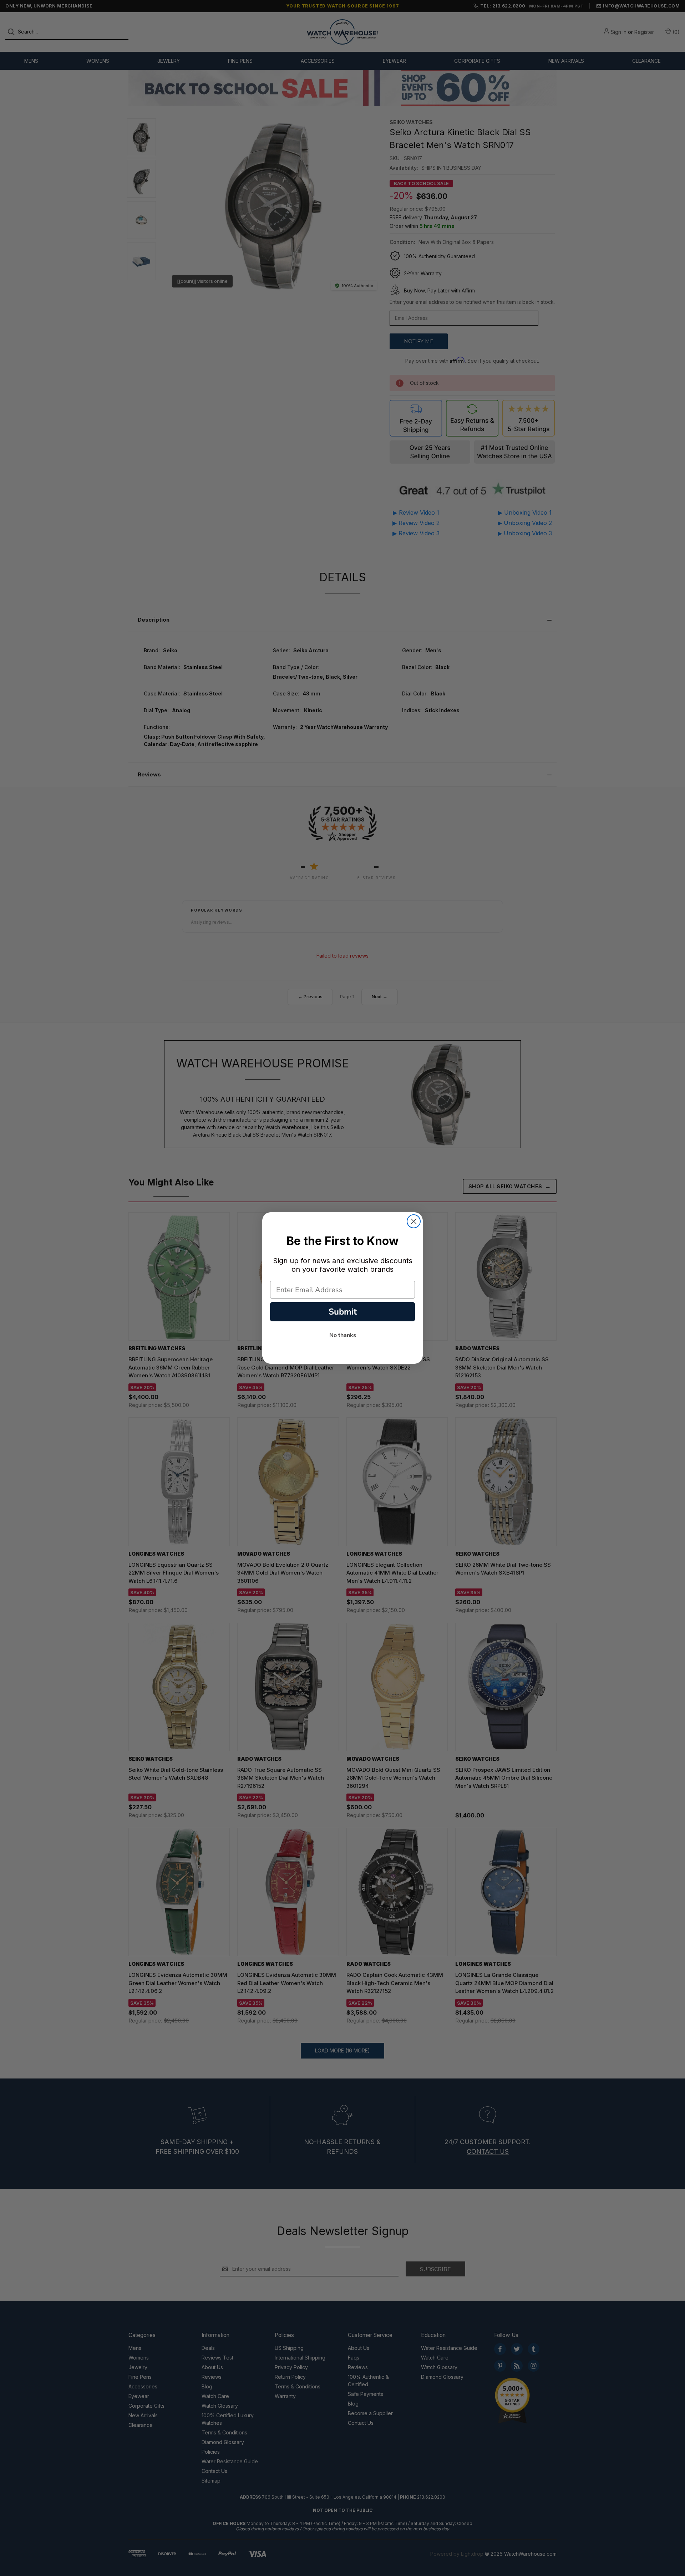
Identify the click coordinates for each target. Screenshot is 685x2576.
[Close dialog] (414, 1221)
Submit (343, 1312)
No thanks (343, 1335)
